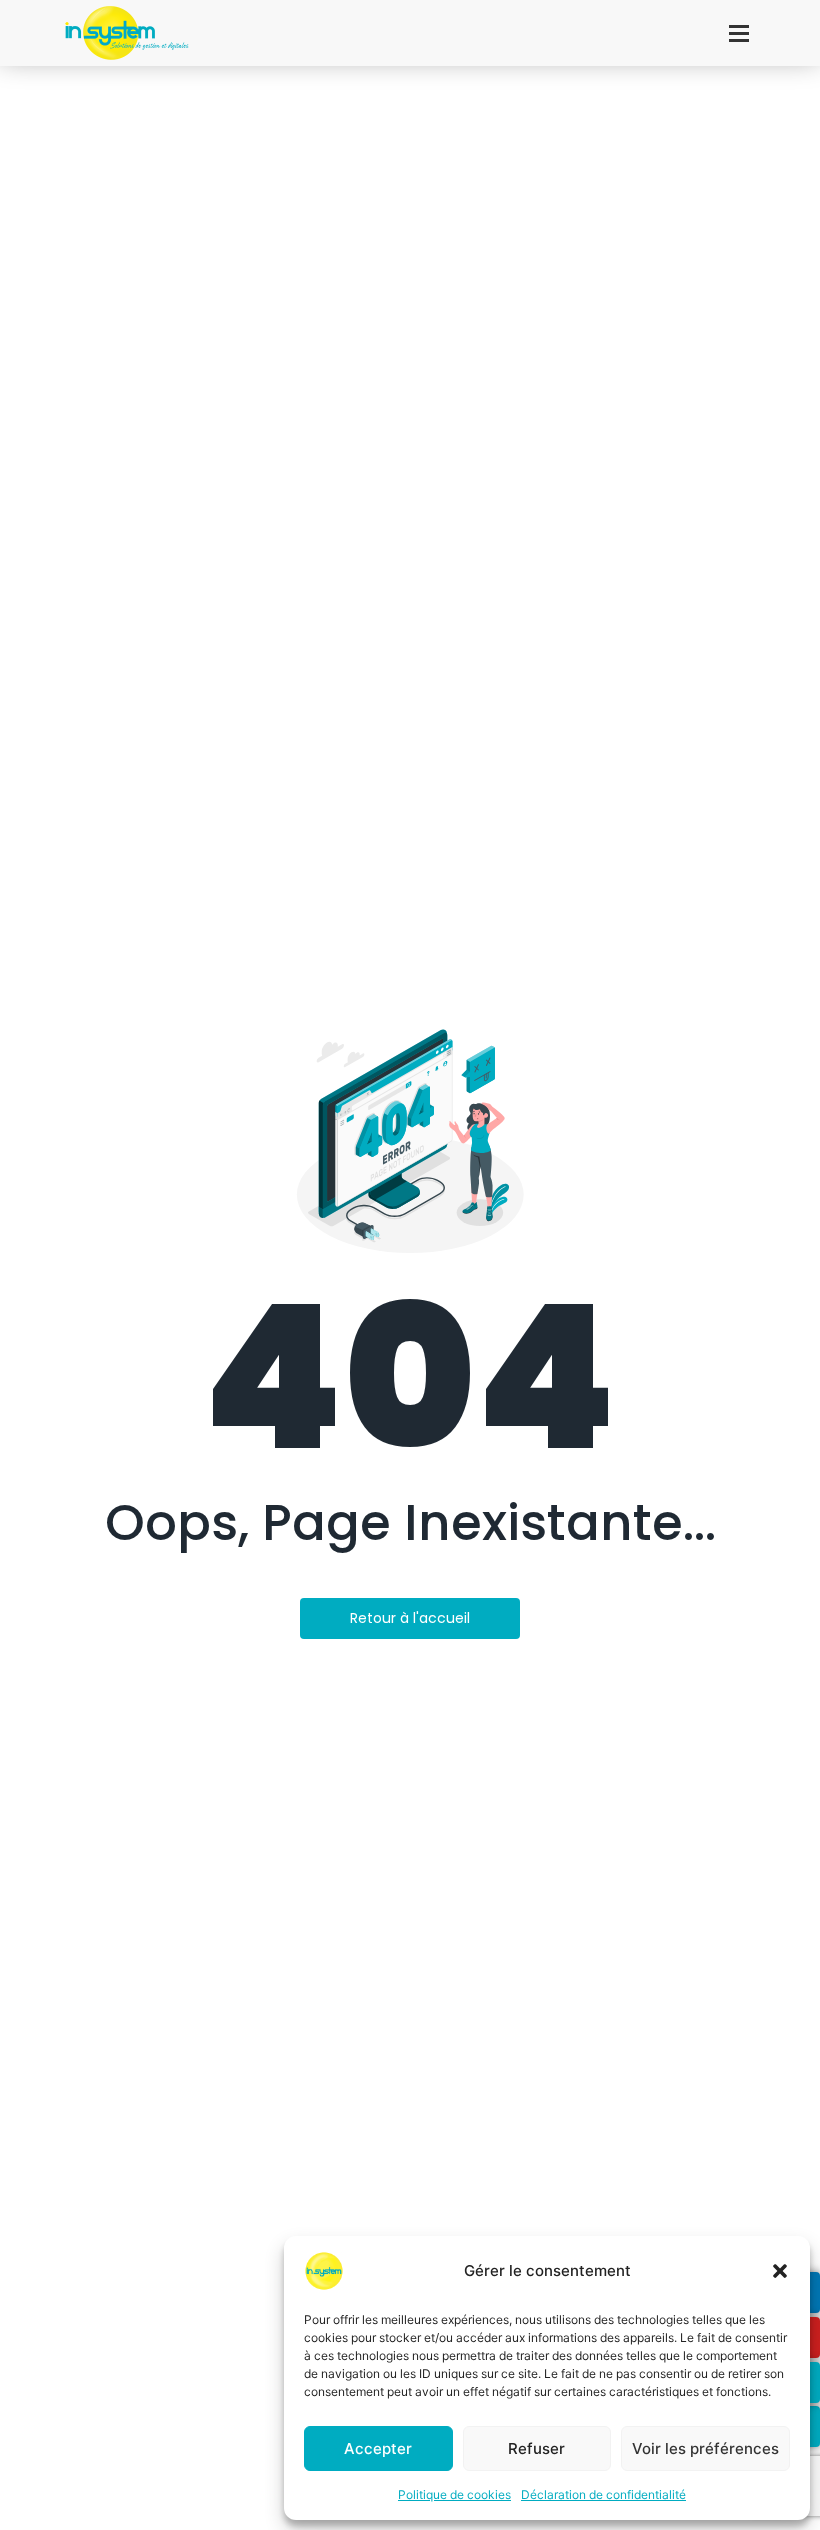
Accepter (378, 2448)
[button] (780, 2271)
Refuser (536, 2448)
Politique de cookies (454, 2494)
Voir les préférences (705, 2448)
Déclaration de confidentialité (603, 2494)
